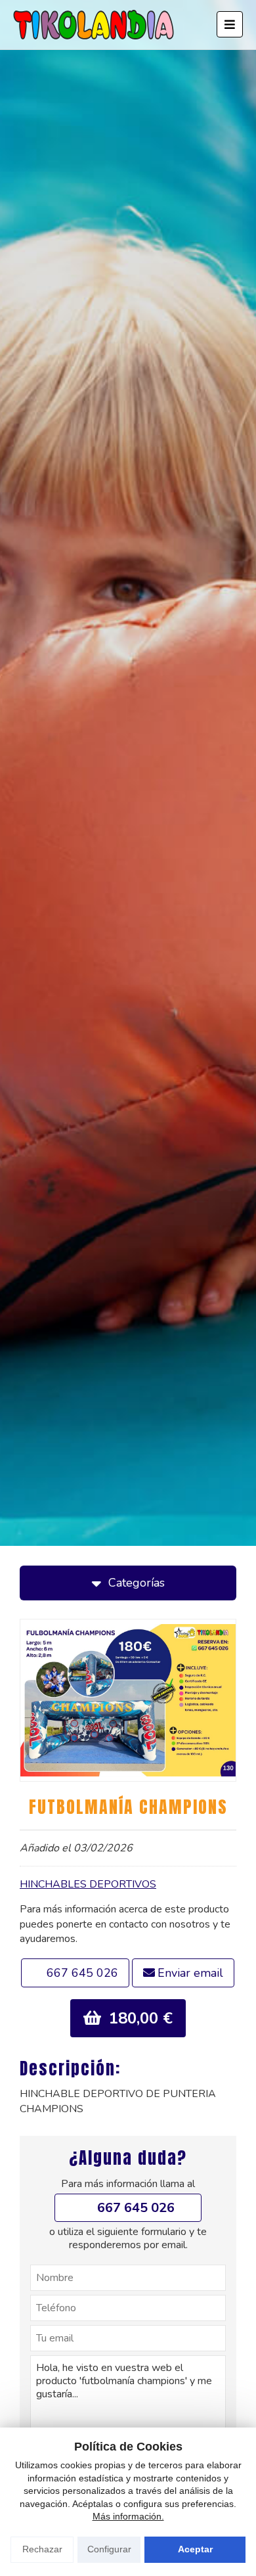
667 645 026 (82, 1973)
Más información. (128, 2516)
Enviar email (190, 1973)
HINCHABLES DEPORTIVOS (88, 1884)
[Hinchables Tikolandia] (94, 25)
